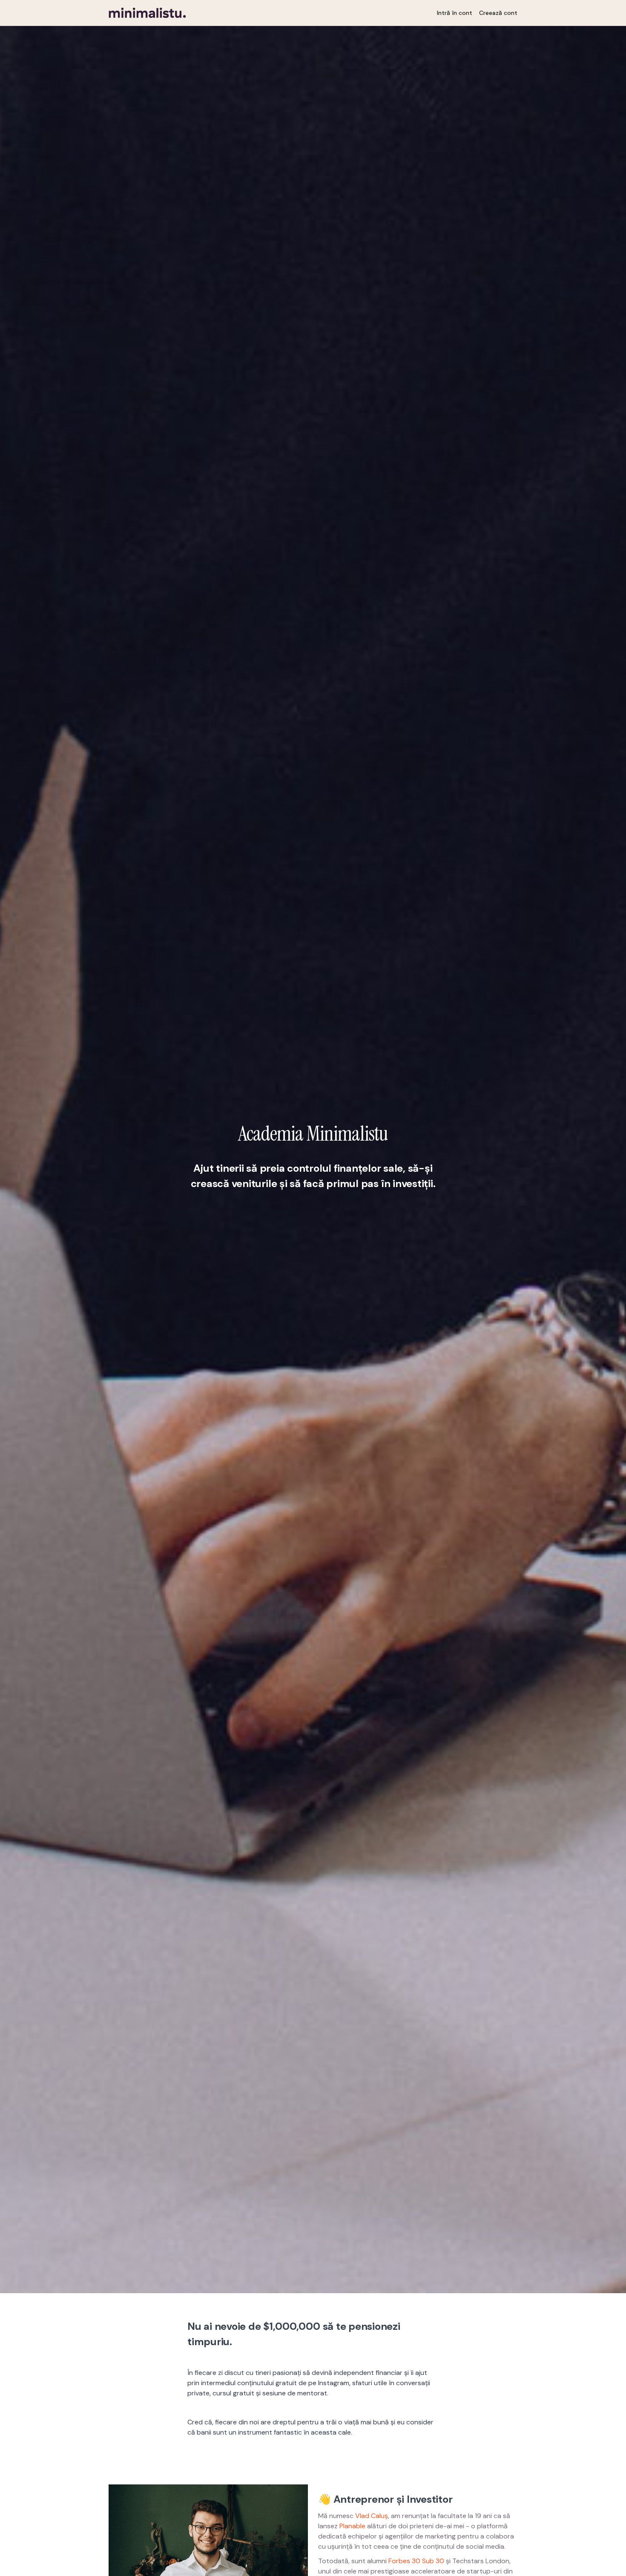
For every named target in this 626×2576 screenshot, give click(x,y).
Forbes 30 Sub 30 (416, 2561)
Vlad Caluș (372, 2516)
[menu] (474, 13)
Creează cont (498, 13)
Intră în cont (455, 13)
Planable (352, 2526)
